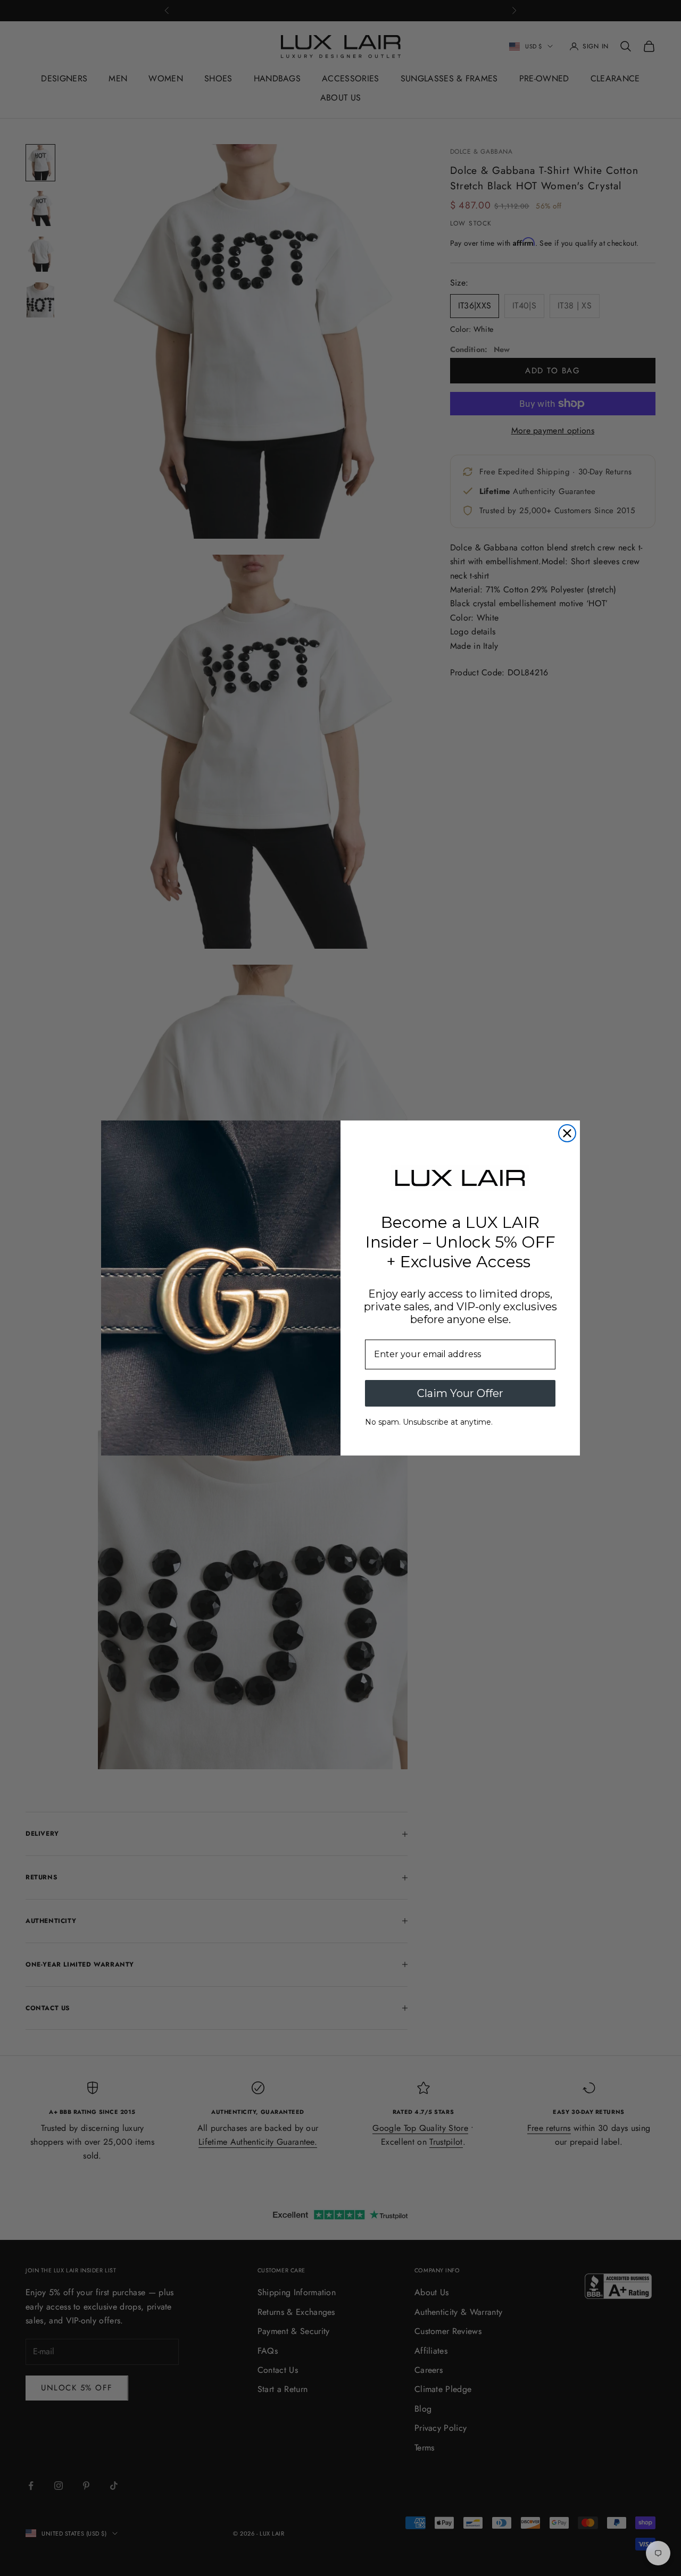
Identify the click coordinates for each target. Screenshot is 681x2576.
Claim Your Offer (460, 1393)
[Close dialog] (567, 1133)
